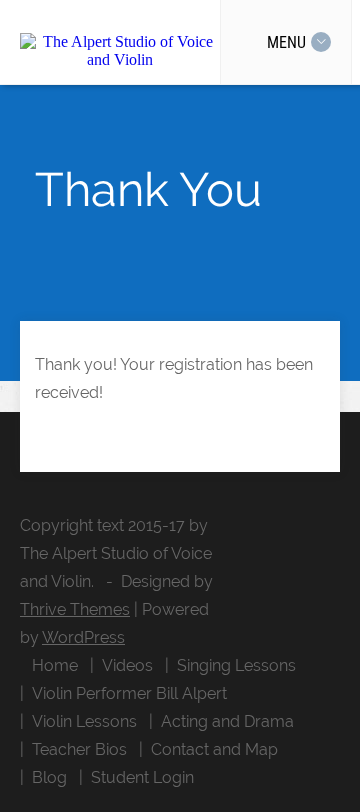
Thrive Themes (75, 609)
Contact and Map (214, 749)
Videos (127, 665)
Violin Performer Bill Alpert (129, 693)
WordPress (83, 637)
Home (55, 665)
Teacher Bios (79, 749)
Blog (49, 777)
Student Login (142, 777)
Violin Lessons (84, 721)
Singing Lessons (236, 665)
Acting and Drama (227, 721)
